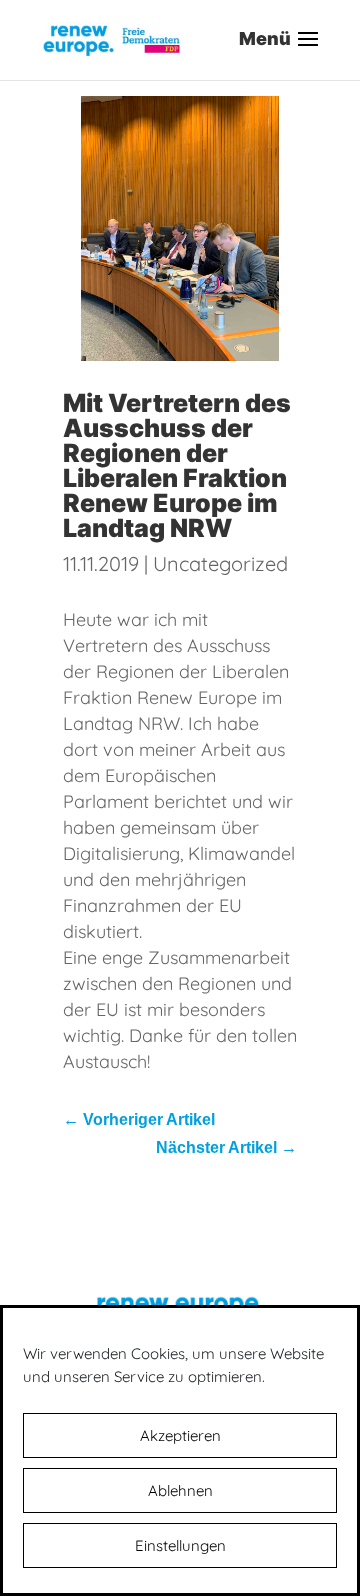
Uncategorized (220, 563)
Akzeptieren (180, 1435)
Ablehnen (180, 1490)
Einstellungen (180, 1545)
